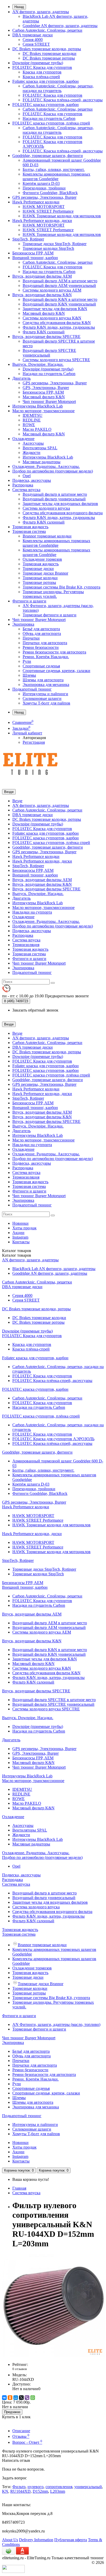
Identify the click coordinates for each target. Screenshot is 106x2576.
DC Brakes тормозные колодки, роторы (47, 49)
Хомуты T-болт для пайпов (46, 703)
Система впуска (26, 490)
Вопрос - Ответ (27, 2442)
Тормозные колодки (40, 578)
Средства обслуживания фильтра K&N (57, 323)
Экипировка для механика (46, 685)
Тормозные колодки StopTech (48, 248)
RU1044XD (20, 2491)
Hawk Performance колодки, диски (42, 221)
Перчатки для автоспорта (45, 643)
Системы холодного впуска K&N (52, 318)
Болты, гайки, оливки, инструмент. (54, 169)
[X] (21, 2398)
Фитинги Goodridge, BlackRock (50, 193)
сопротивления (59, 2487)
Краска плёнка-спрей (41, 77)
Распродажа (23, 485)
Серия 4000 (33, 40)
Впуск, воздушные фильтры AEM (42, 276)
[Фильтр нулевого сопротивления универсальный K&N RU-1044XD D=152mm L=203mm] (54, 2356)
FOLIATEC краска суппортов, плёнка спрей (51, 123)
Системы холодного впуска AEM (52, 290)
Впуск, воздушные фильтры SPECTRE (46, 337)
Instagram (20, 1237)
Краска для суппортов (42, 72)
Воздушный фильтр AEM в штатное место (60, 281)
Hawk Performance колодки (36, 202)
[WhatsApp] (33, 2398)
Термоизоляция (26, 945)
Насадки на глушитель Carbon (49, 118)
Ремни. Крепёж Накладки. (46, 657)
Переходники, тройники (44, 188)
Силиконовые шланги (42, 698)
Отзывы (21, 2436)
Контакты (21, 1242)
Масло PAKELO (37, 429)
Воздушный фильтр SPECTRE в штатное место (54, 1700)
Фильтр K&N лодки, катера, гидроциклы (59, 327)
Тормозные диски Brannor (45, 573)
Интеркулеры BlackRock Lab (38, 406)
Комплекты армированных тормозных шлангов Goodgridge (56, 176)
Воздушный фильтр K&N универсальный (59, 304)
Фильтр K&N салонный (44, 332)
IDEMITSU (33, 415)
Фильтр (19, 2487)
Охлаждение (23, 439)
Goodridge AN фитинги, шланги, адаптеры (60, 26)
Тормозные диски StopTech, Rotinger (55, 244)
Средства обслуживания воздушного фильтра (63, 513)
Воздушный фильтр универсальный (54, 499)
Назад (19, 7)
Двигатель (21, 378)
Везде (17, 801)
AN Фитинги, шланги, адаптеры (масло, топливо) (56, 2024)
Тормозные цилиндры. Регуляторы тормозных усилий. (53, 594)
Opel (27, 476)
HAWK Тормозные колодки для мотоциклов (62, 216)
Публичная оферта (71, 2540)
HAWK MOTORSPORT (44, 207)
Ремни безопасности (41, 647)
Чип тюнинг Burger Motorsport (49, 401)
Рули (27, 661)
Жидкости (32, 453)
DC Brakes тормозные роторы (49, 58)
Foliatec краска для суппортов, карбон (46, 81)
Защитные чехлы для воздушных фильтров (60, 504)
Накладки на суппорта (32, 912)
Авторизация (34, 738)
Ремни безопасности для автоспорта (54, 652)
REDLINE (32, 420)
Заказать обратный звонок (35, 1010)
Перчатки (31, 638)
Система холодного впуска (46, 508)
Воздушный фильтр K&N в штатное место (60, 299)
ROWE (29, 425)
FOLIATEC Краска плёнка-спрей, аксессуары (63, 100)
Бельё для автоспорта (41, 629)
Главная (19, 2188)
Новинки (20, 1223)
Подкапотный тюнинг (32, 689)
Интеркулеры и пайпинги (45, 694)
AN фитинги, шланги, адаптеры (41, 12)
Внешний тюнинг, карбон (35, 258)
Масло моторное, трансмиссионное (43, 411)
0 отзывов (20, 2369)
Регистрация (34, 742)
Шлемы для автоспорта (43, 680)
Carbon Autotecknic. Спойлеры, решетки (47, 30)
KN (5, 2491)
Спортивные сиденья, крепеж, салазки (56, 671)
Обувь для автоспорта (42, 633)
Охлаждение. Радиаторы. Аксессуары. (46, 466)
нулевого (36, 2487)
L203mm (58, 2491)
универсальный (88, 2487)
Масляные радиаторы (42, 462)
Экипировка (23, 624)
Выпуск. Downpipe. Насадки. (38, 364)
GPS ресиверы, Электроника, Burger (44, 197)
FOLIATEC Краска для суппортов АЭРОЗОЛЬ (53, 1439)
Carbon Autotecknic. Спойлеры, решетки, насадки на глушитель (58, 88)
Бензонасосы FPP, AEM (33, 253)
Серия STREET (36, 44)
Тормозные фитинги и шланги (50, 615)
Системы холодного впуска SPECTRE (56, 360)
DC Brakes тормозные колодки (50, 53)
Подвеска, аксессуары (32, 480)
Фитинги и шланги (29, 601)
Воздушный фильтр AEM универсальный (59, 285)
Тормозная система (29, 531)
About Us (10, 2540)
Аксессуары (33, 443)
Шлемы (29, 675)
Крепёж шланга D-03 (41, 183)
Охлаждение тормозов (42, 559)
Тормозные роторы (39, 582)
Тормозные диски (38, 569)
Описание (21, 2431)
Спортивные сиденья (41, 666)
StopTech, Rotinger (28, 239)
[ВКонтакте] (4, 2398)
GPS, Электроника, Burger (46, 388)
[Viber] (27, 2398)
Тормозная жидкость (30, 527)
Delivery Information (36, 2540)
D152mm (40, 2491)
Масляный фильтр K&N (44, 313)
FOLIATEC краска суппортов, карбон (46, 105)
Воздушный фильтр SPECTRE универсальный (49, 353)
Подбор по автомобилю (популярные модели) (53, 471)
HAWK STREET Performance (48, 211)
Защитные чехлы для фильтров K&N (55, 309)
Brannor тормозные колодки (47, 536)
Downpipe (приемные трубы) (38, 63)
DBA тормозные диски (33, 35)
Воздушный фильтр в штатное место (55, 494)
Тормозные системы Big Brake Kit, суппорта (61, 587)
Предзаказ (12, 2412)
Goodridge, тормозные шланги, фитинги (48, 156)
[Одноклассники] (10, 2398)
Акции (18, 1233)
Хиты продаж (24, 1228)
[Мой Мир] (16, 2398)
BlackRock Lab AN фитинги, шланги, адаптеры (54, 1269)
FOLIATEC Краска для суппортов (42, 67)
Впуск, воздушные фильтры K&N (42, 295)
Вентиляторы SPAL (40, 448)
